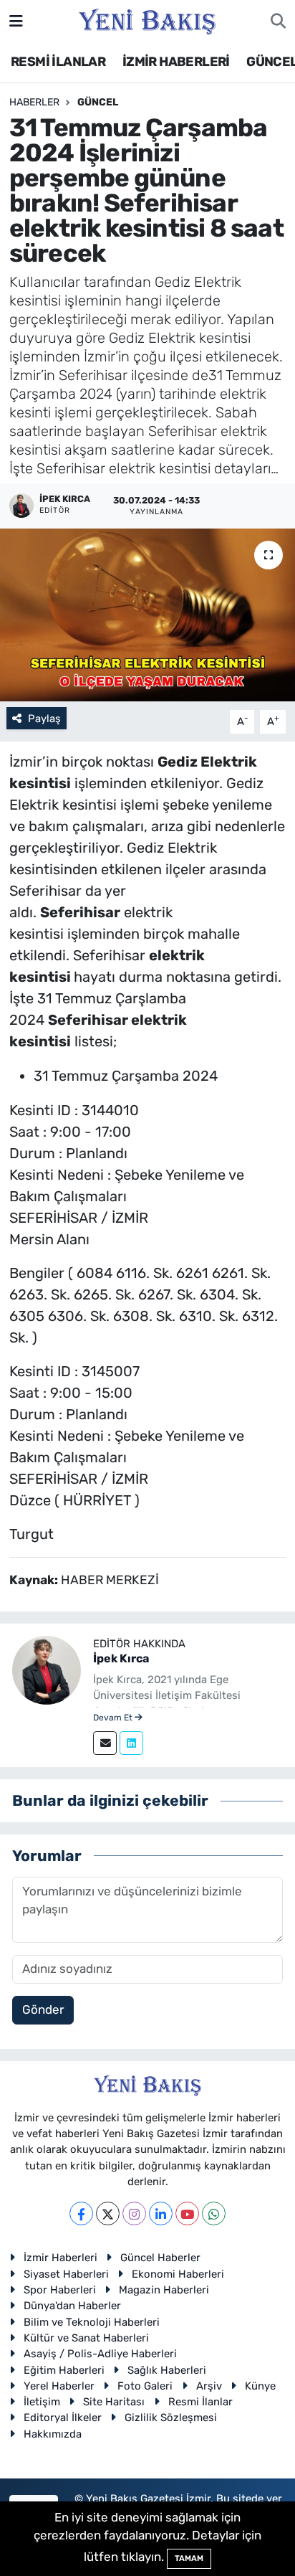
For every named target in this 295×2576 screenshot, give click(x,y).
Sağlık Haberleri (167, 2370)
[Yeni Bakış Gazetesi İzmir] (147, 20)
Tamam (189, 2558)
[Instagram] (134, 2213)
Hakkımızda (53, 2434)
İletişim (42, 2402)
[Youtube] (187, 2213)
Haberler (34, 102)
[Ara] (278, 22)
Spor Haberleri (60, 2290)
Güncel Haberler (160, 2258)
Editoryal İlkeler (63, 2418)
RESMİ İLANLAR (58, 62)
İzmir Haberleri (61, 2258)
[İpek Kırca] (47, 1669)
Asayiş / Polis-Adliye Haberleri (100, 2354)
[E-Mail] (105, 1743)
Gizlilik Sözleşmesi (171, 2418)
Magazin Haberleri (164, 2290)
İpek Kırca (121, 1658)
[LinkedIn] (161, 2213)
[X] (108, 2213)
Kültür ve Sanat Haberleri (86, 2338)
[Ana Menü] (16, 21)
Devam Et (114, 1718)
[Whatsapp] (214, 2213)
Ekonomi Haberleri (178, 2274)
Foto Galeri (145, 2386)
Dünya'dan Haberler (72, 2306)
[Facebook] (81, 2213)
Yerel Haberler (59, 2386)
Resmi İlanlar (200, 2402)
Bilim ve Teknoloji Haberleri (92, 2322)
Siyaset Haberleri (66, 2274)
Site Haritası (114, 2402)
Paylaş (44, 719)
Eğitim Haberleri (64, 2370)
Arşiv (209, 2386)
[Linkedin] (131, 1743)
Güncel (98, 102)
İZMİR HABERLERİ (176, 62)
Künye (260, 2386)
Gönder (43, 2009)
